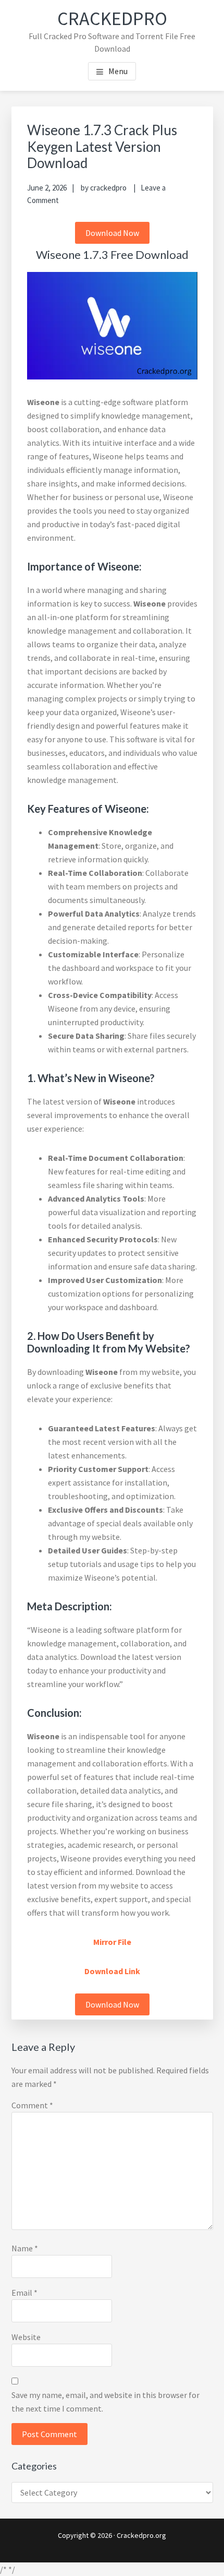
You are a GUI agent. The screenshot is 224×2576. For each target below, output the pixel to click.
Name (25, 2248)
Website (26, 2337)
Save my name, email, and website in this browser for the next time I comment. (105, 2402)
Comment (32, 2105)
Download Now (112, 233)
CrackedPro (112, 19)
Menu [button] (118, 71)
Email (24, 2293)
